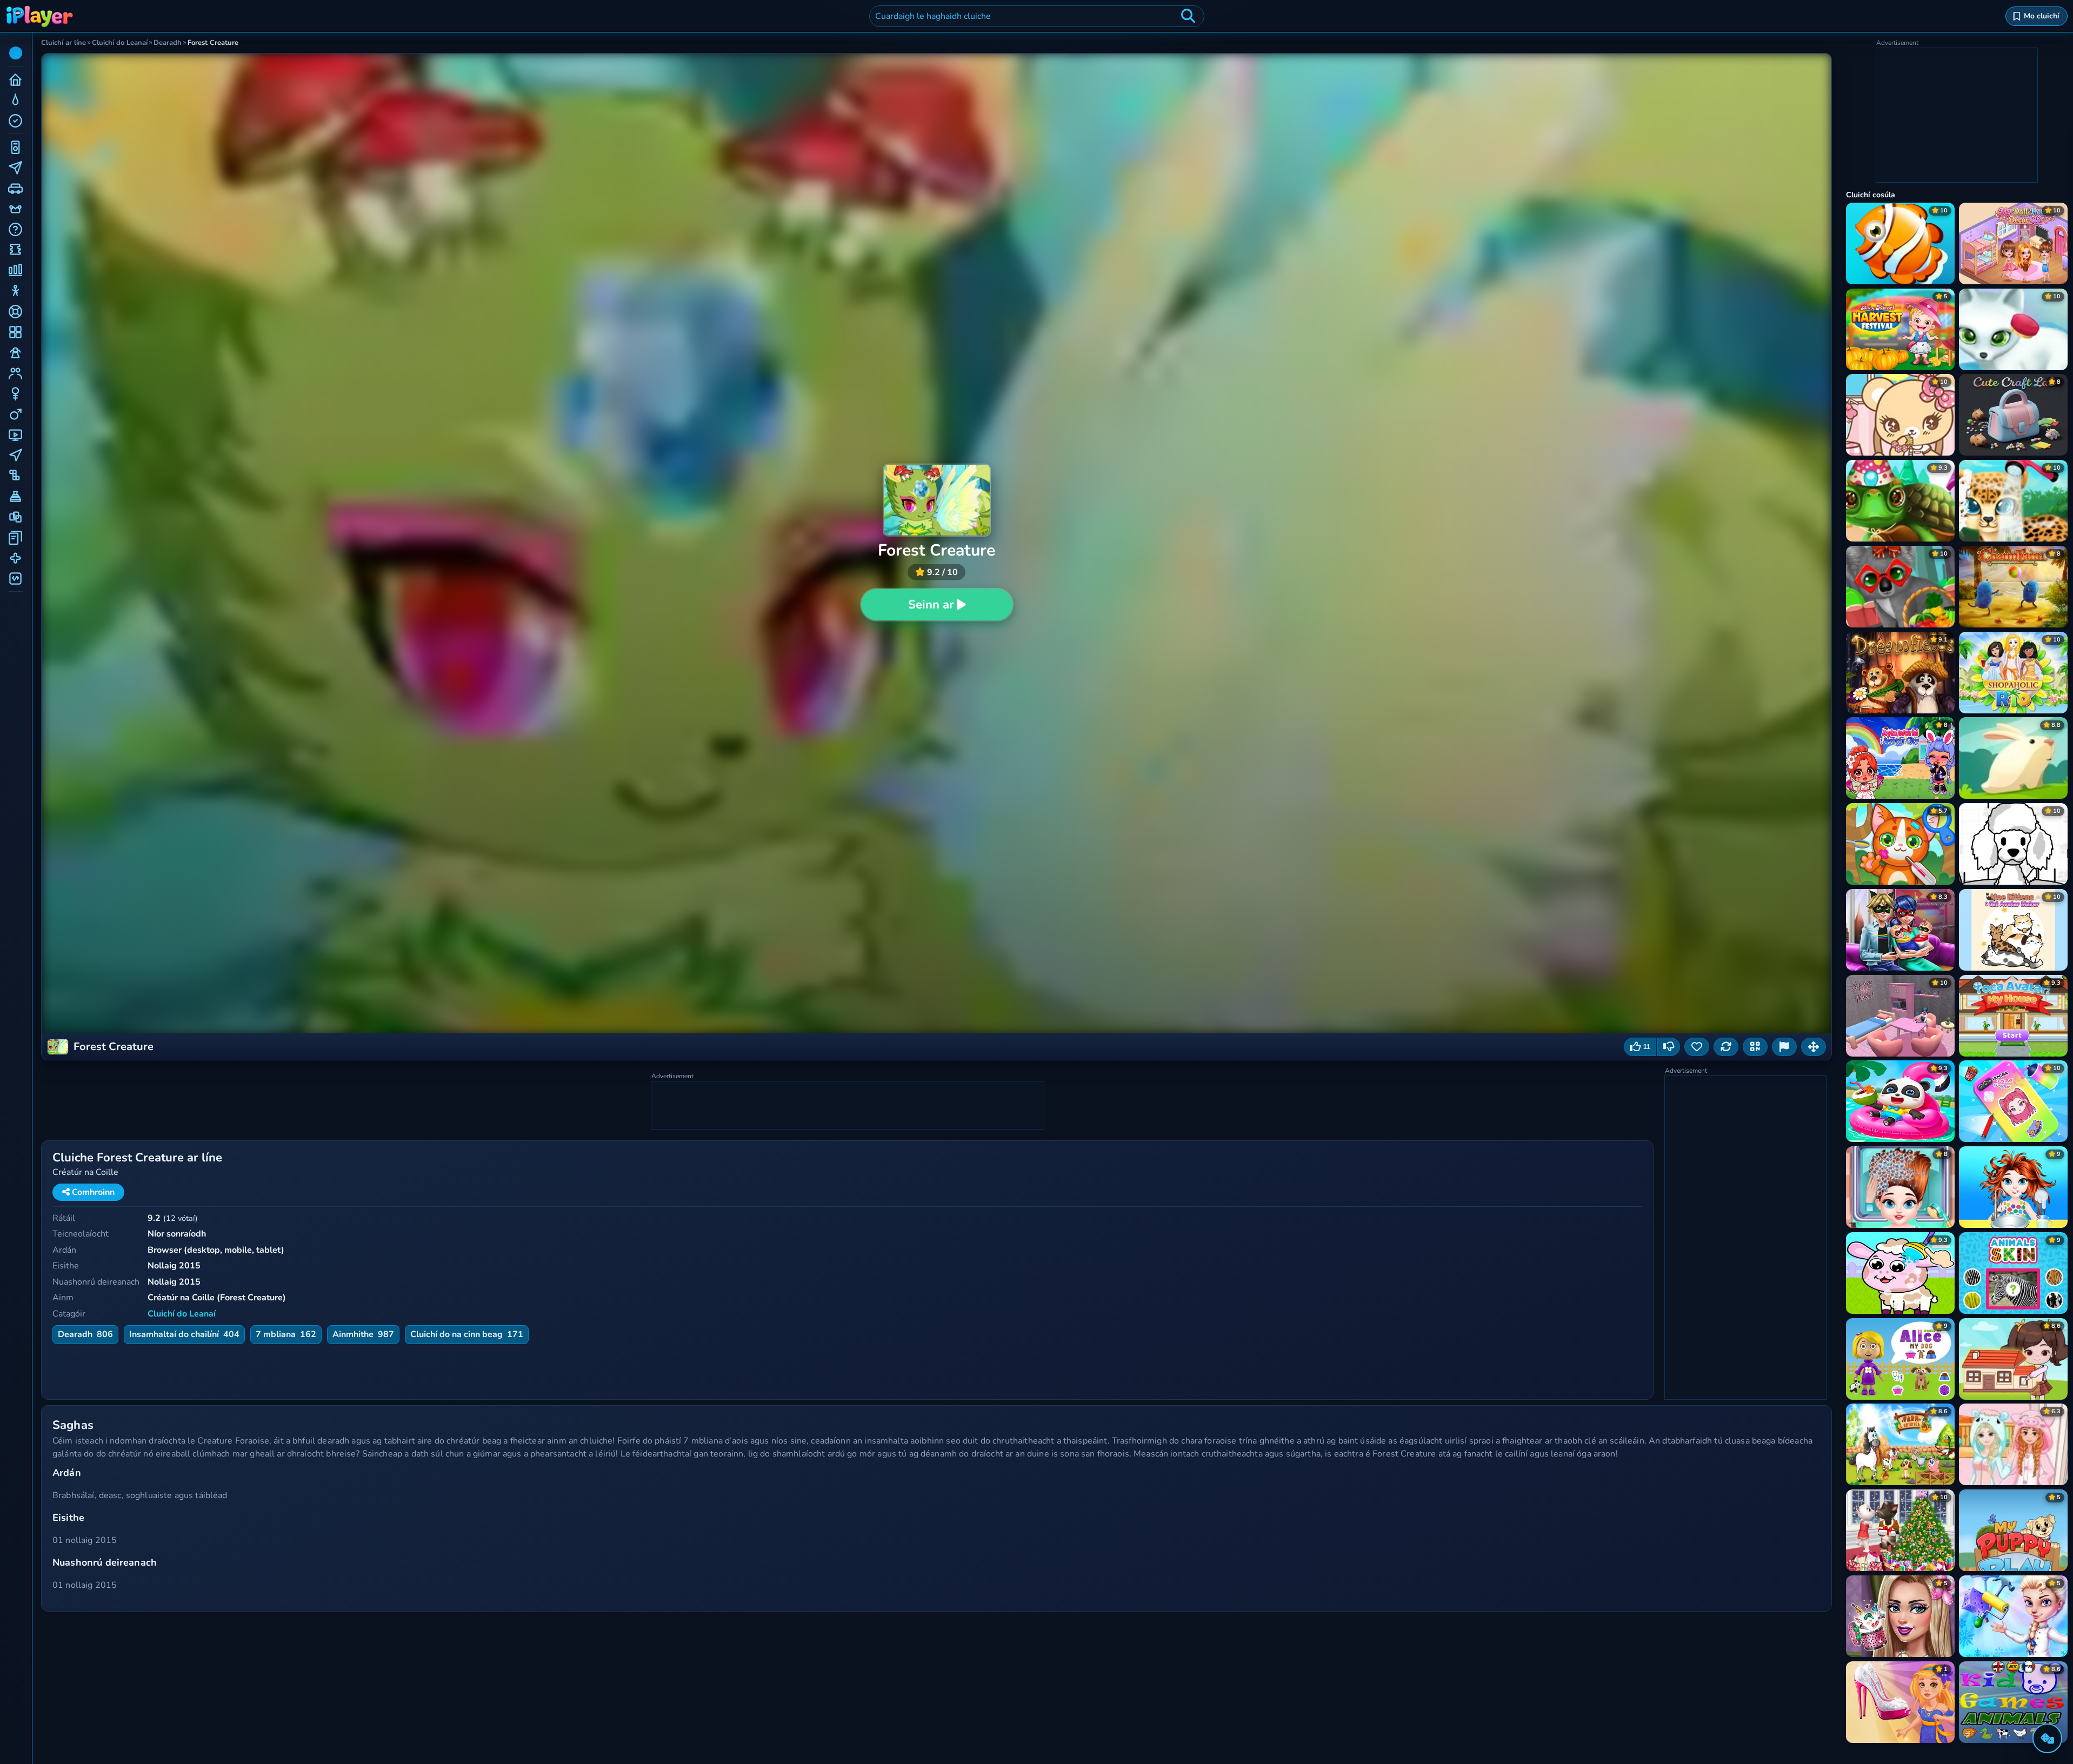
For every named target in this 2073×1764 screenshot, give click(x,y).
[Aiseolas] (1784, 1047)
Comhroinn (92, 1192)
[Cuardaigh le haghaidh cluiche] (1188, 16)
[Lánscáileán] (1814, 1047)
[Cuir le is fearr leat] (1697, 1047)
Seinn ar (931, 605)
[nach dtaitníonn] (1669, 1047)
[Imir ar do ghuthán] (1755, 1047)
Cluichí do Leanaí (182, 1314)
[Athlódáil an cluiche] (1726, 1047)
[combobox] (1037, 16)
